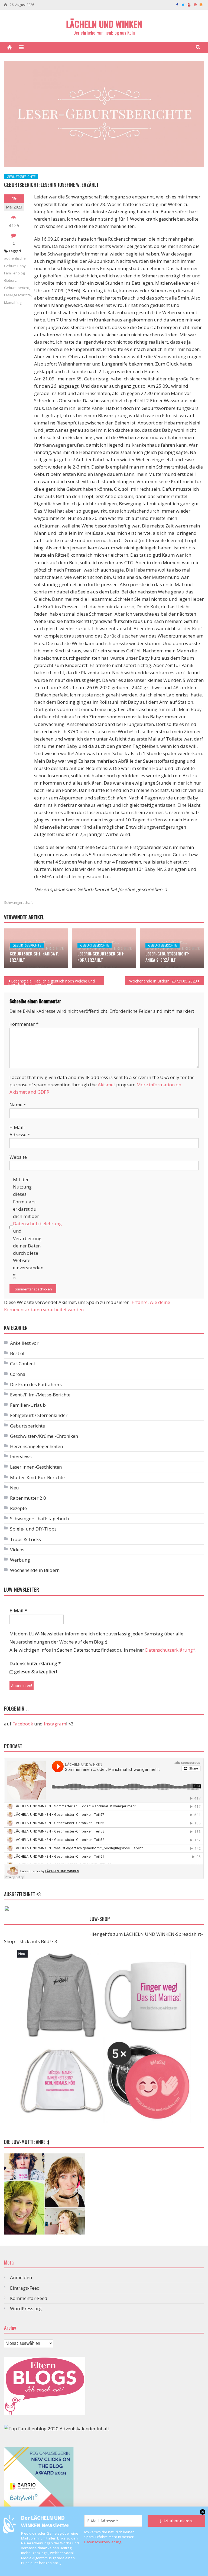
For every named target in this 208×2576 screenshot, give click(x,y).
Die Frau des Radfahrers (36, 1384)
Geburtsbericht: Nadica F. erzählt (34, 957)
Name (18, 1105)
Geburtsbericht (17, 288)
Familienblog (14, 273)
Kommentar (24, 1024)
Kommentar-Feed (29, 2298)
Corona (18, 1374)
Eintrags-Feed (25, 2288)
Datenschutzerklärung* (170, 1650)
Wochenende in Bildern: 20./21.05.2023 (163, 981)
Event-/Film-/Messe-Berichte (40, 1395)
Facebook (23, 1724)
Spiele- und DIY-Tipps (33, 1529)
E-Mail (18, 1610)
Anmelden (21, 2277)
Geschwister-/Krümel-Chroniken (44, 1436)
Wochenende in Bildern (35, 1570)
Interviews (21, 1457)
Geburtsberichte (21, 177)
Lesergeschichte (17, 295)
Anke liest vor (24, 1343)
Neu (14, 1488)
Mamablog (13, 303)
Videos (17, 1550)
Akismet (106, 1085)
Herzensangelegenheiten (36, 1446)
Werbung (20, 1560)
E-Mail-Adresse (20, 1131)
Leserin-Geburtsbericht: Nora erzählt (101, 957)
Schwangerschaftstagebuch (39, 1518)
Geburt (10, 280)
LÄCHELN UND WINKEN (104, 24)
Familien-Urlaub (28, 1405)
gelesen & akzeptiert (35, 1672)
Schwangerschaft (18, 902)
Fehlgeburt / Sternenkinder (39, 1415)
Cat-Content (23, 1364)
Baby (22, 266)
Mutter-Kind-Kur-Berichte (37, 1477)
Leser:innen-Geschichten (36, 1467)
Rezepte (18, 1508)
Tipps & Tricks (25, 1539)
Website (18, 1157)
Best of (17, 1353)
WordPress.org (26, 2308)
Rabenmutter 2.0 (28, 1498)
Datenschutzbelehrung (37, 1224)
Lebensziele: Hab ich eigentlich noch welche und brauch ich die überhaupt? (52, 982)
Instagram (55, 1724)
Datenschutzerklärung (103, 2542)
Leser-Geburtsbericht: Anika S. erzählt (167, 957)
